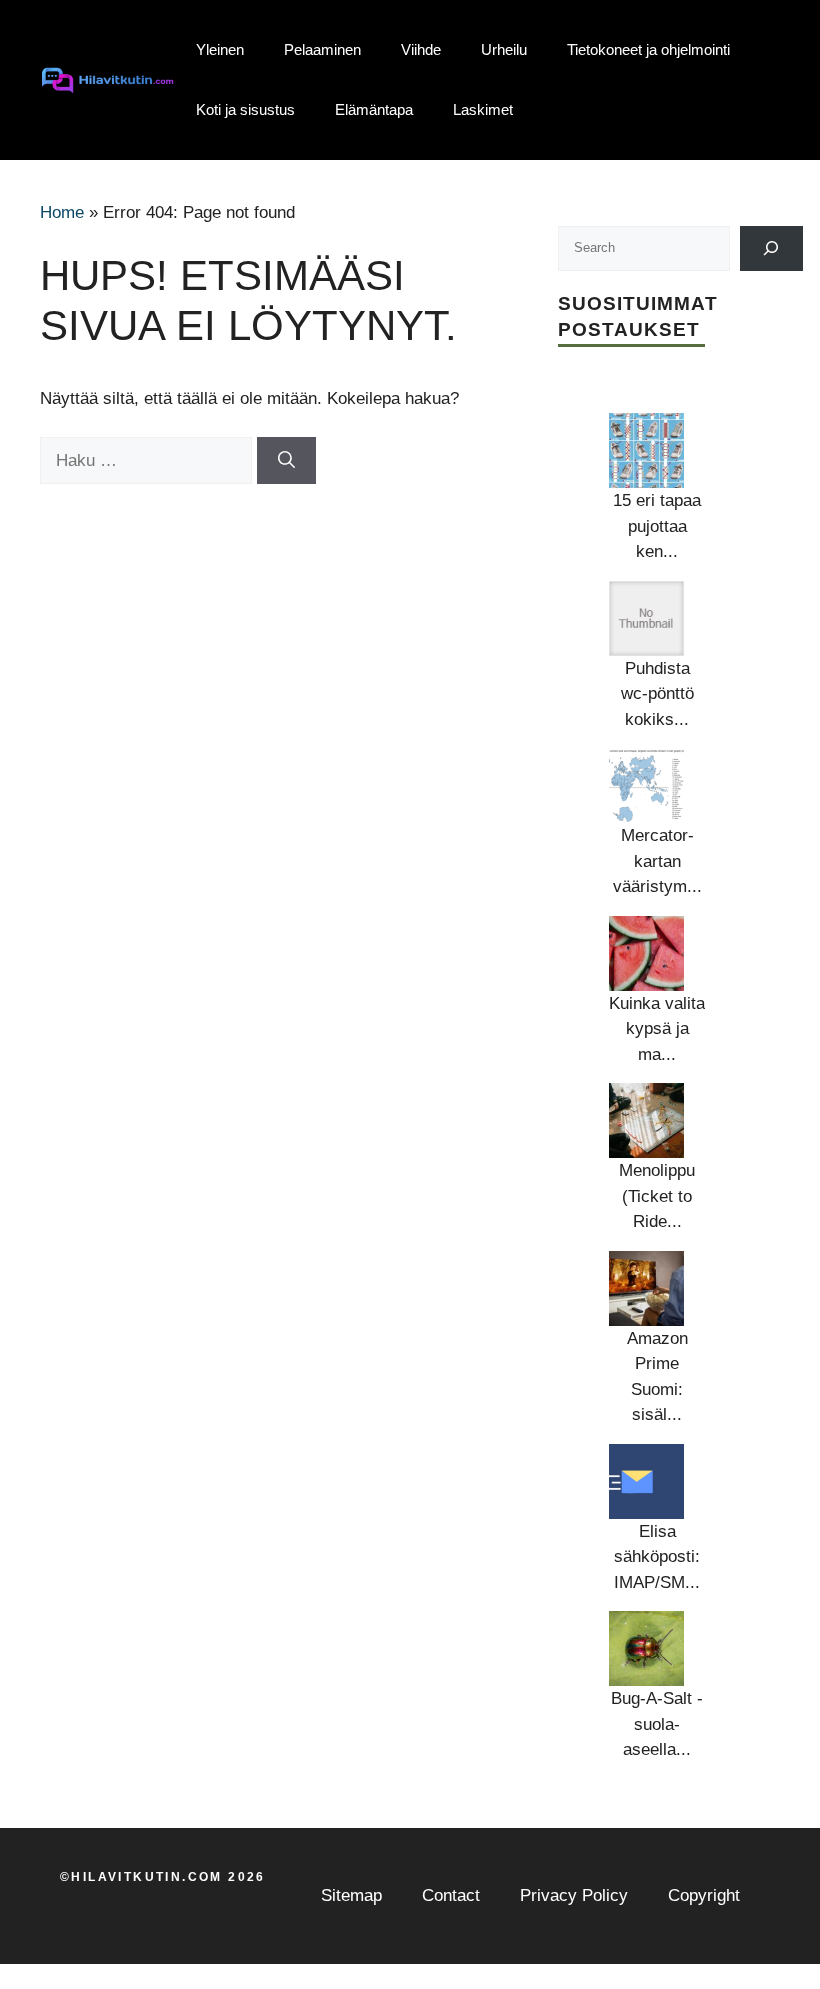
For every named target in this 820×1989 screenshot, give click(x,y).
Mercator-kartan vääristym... (657, 861)
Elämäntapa (374, 109)
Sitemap (351, 1895)
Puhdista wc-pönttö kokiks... (657, 694)
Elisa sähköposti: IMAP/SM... (657, 1557)
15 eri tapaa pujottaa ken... (657, 526)
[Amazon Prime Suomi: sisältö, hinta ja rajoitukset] (646, 1288)
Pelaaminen (322, 49)
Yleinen (220, 49)
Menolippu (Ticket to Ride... (657, 1196)
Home (62, 212)
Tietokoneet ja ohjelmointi (648, 49)
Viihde (421, 49)
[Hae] (286, 461)
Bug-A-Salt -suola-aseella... (657, 1724)
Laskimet (483, 109)
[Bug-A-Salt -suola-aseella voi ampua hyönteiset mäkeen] (646, 1648)
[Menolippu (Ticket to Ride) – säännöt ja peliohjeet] (646, 1120)
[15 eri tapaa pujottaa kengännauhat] (646, 450)
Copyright (704, 1895)
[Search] (771, 248)
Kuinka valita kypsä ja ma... (657, 1029)
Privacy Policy (574, 1895)
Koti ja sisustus (245, 109)
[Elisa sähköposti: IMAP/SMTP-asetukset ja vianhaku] (646, 1481)
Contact (451, 1895)
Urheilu (504, 49)
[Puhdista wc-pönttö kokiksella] (646, 618)
